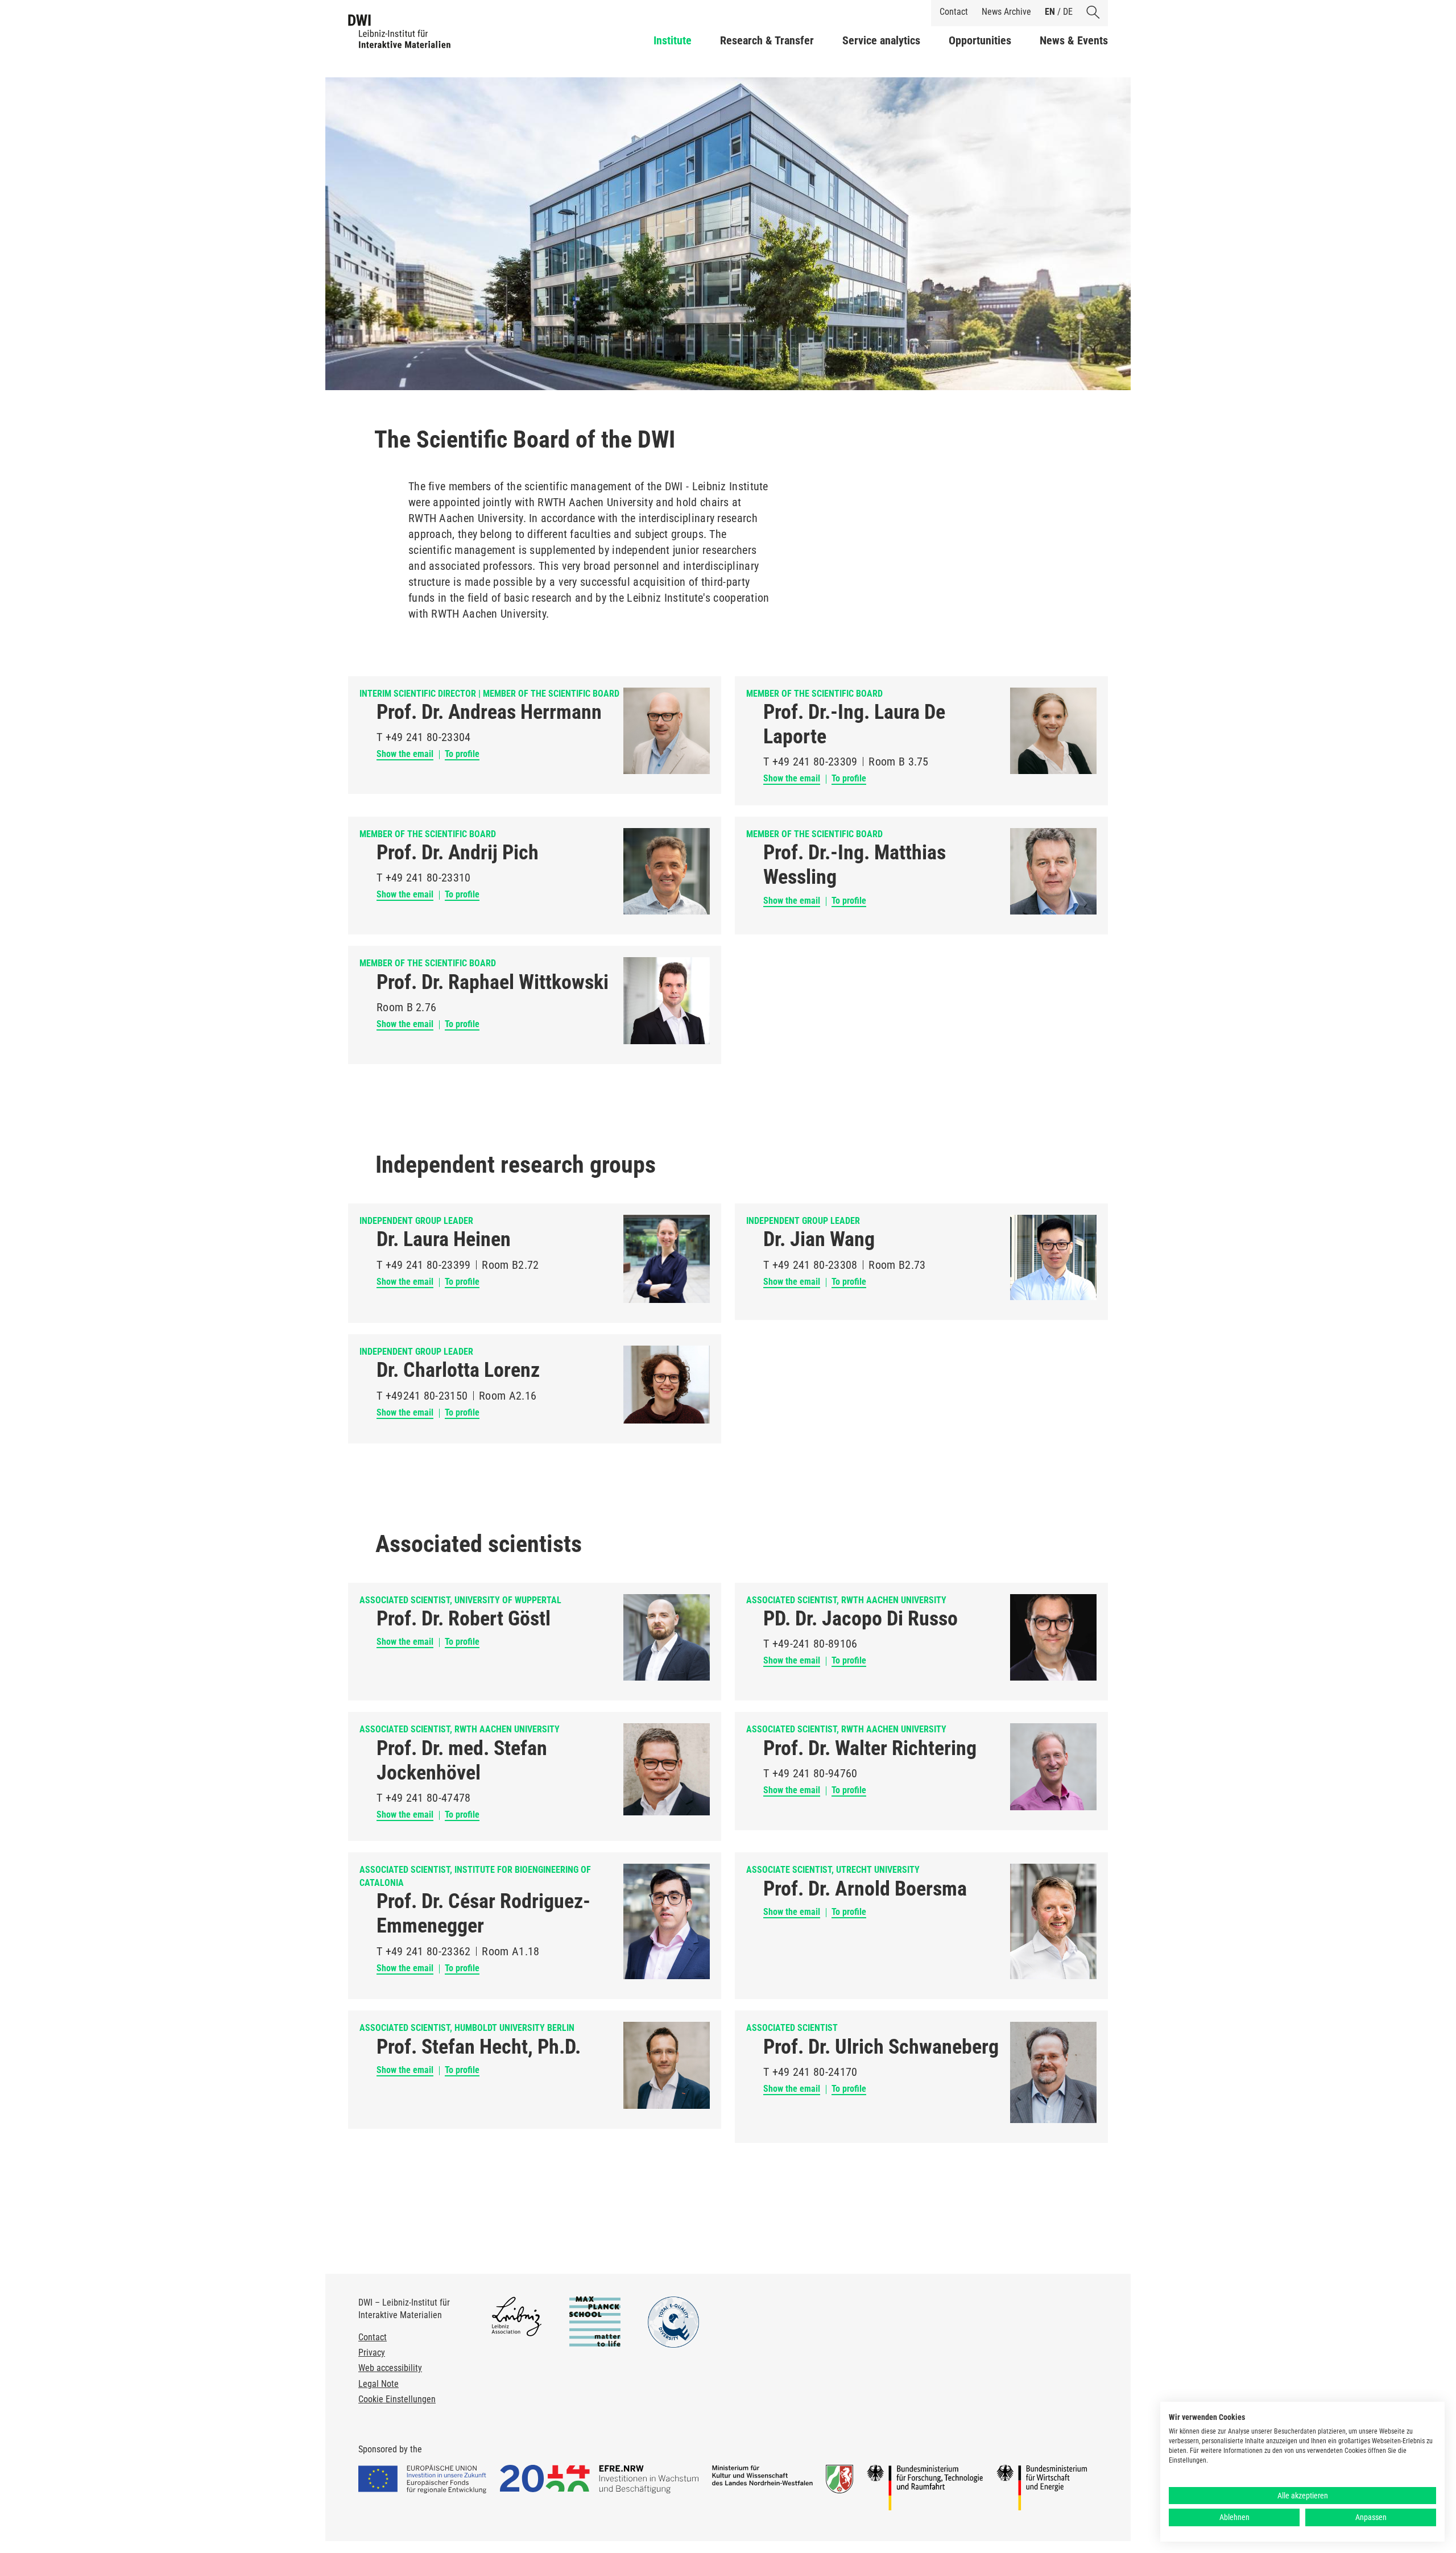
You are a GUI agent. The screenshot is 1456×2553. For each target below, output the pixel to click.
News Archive (1006, 12)
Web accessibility (390, 2368)
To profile (462, 754)
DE (1068, 12)
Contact (954, 12)
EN (1050, 12)
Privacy (372, 2353)
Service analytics (881, 40)
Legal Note (379, 2384)
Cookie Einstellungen (397, 2399)
